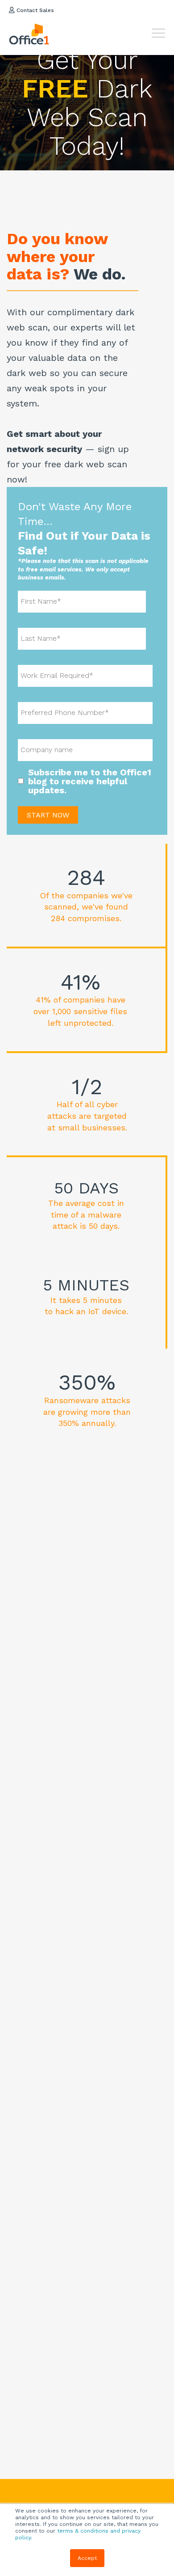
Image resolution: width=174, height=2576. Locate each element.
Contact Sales (34, 10)
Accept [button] (87, 2558)
